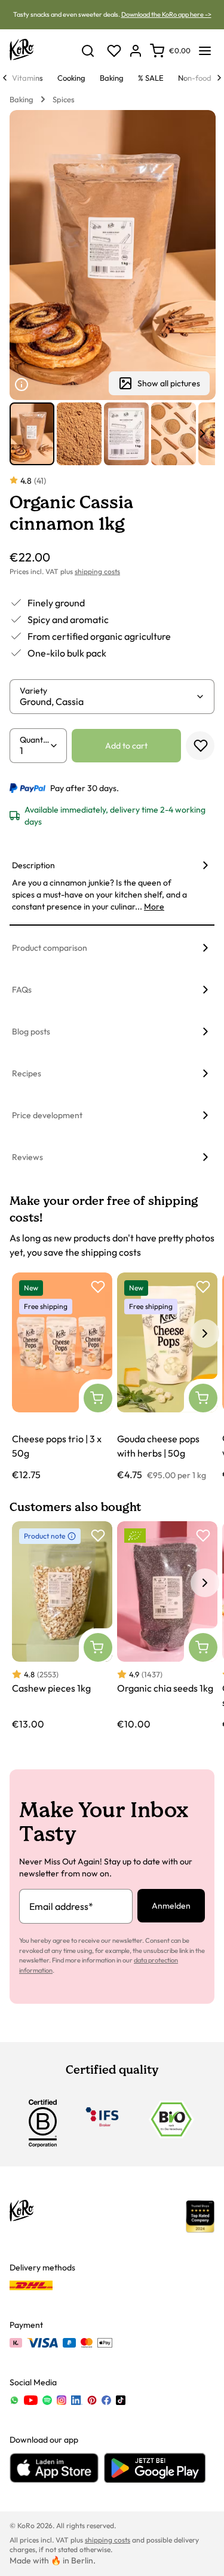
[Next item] (202, 434)
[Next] (219, 78)
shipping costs (97, 571)
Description (33, 865)
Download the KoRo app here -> (166, 14)
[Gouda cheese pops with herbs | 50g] (167, 1377)
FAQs (22, 990)
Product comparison (50, 948)
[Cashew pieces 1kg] (62, 1626)
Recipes (27, 1073)
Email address (61, 1906)
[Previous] (5, 78)
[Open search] (88, 51)
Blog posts (31, 1031)
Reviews (27, 1157)
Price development (47, 1115)
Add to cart (126, 746)
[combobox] (108, 701)
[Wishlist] (114, 51)
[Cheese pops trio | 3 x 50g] (62, 1377)
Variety (33, 691)
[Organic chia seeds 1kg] (167, 1626)
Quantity (35, 740)
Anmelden (171, 1906)
